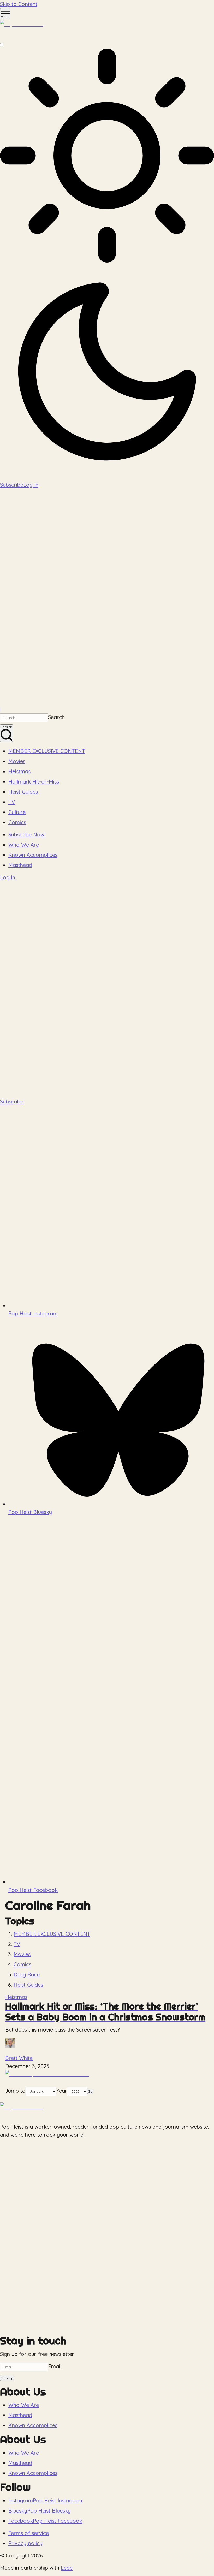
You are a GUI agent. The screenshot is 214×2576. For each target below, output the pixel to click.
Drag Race (27, 1975)
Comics (17, 822)
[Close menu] (1, 710)
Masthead (20, 865)
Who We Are (24, 845)
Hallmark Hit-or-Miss (34, 782)
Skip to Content (19, 4)
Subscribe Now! (27, 835)
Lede (67, 2568)
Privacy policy (25, 2543)
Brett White (19, 2058)
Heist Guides (23, 792)
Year (62, 2091)
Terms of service (29, 2533)
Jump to (15, 2091)
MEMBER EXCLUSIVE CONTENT (47, 751)
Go (90, 2091)
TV (12, 802)
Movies (17, 761)
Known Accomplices (33, 855)
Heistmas (19, 771)
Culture (17, 812)
